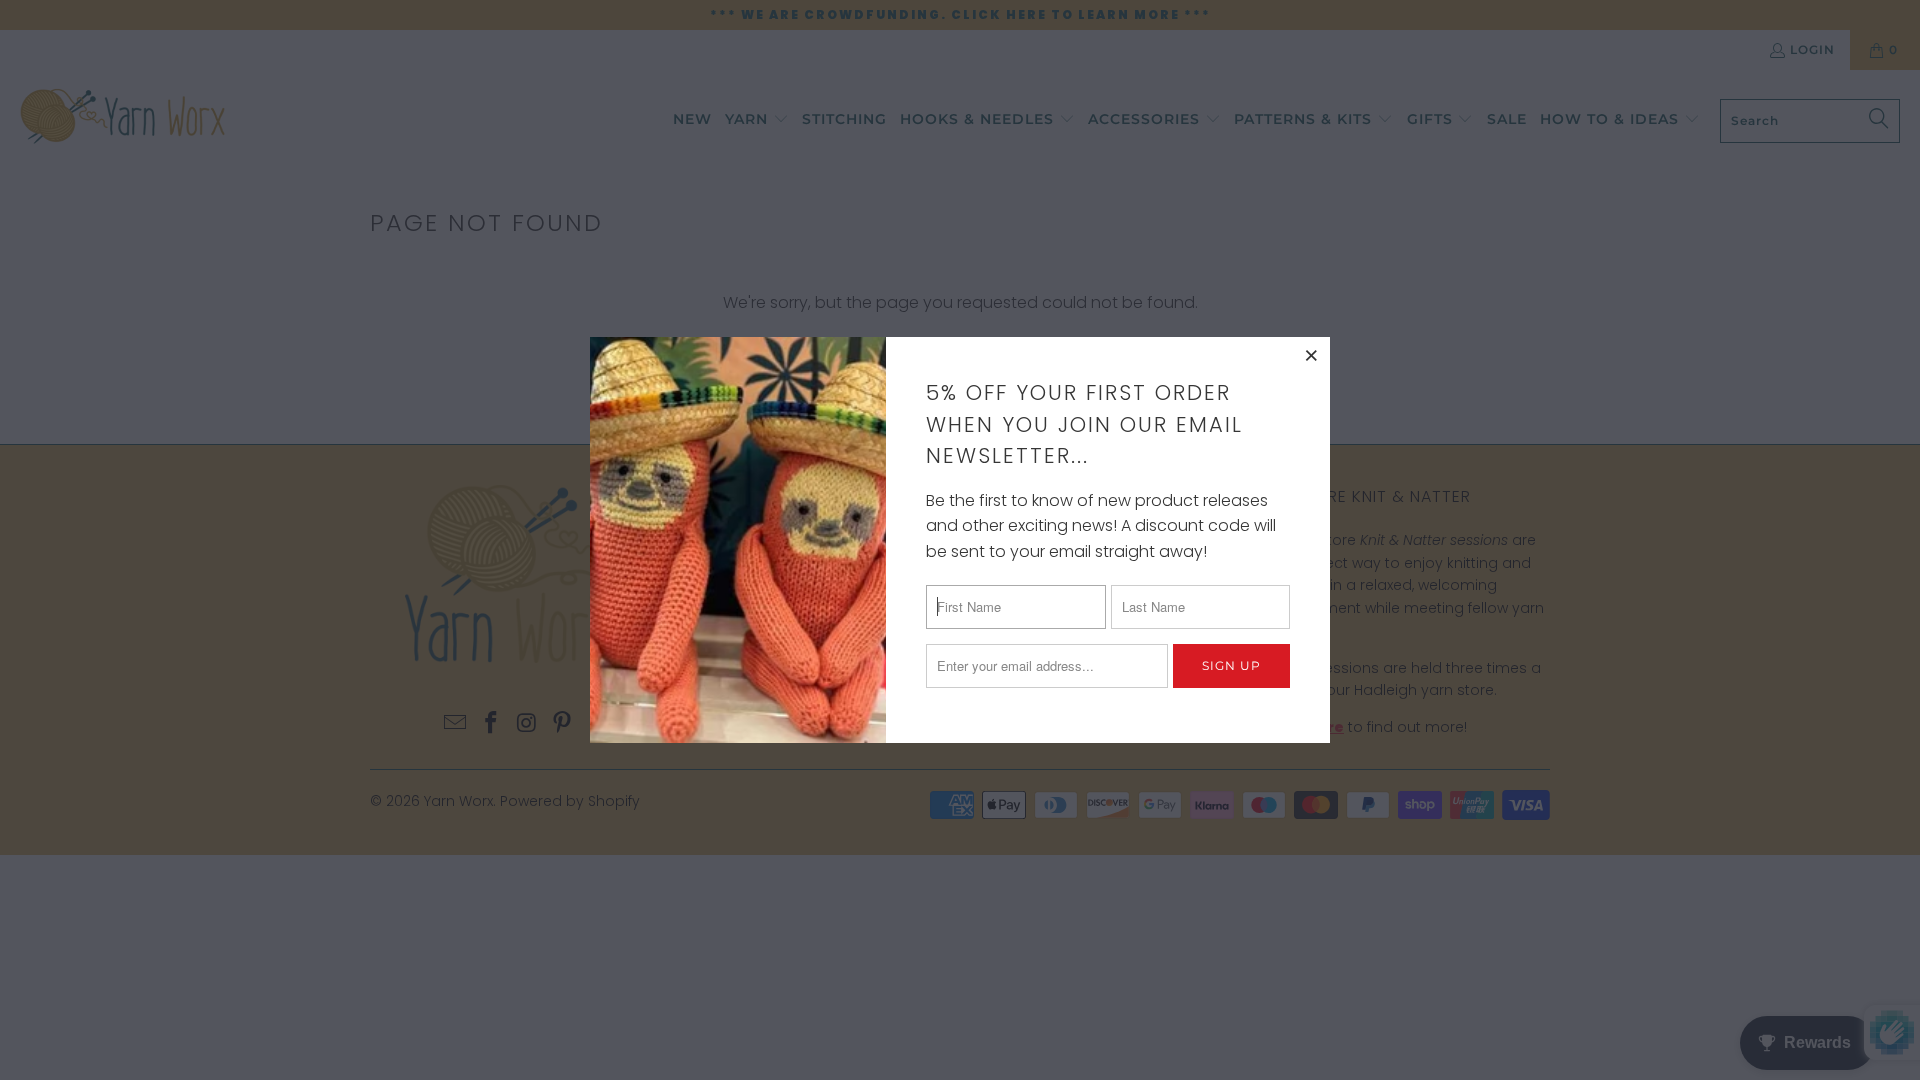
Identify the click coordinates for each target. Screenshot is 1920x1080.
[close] (1312, 355)
